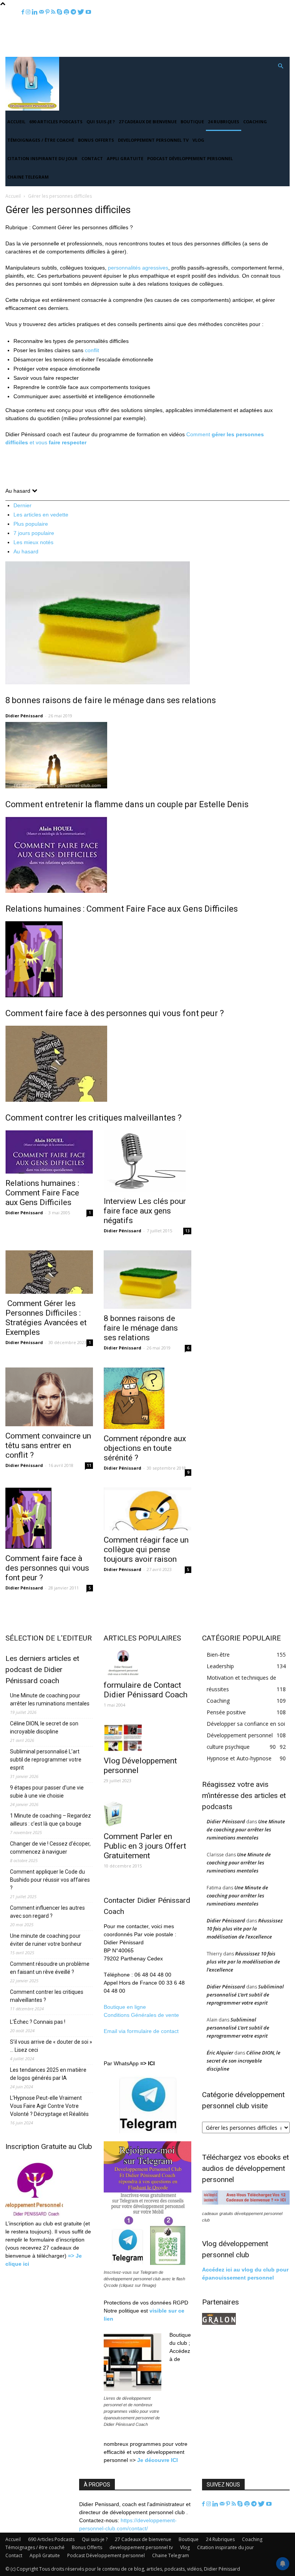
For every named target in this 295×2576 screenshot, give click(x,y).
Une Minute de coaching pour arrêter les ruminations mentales (50, 1699)
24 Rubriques (224, 122)
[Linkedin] (216, 2504)
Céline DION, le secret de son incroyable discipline (44, 1728)
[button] (280, 66)
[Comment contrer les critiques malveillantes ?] (147, 1064)
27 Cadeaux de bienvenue (148, 122)
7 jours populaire (34, 533)
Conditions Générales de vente (141, 2015)
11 (89, 1465)
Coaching (255, 122)
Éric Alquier (220, 2053)
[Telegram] (255, 2504)
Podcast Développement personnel (190, 158)
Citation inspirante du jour (42, 158)
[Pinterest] (229, 2504)
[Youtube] (269, 2504)
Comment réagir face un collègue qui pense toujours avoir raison (146, 1550)
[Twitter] (262, 2504)
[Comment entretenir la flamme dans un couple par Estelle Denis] (147, 755)
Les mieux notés (33, 542)
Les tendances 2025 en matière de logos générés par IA (48, 2074)
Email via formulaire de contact (142, 2031)
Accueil (16, 122)
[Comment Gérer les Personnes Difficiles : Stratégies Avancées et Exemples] (49, 1272)
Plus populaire (31, 524)
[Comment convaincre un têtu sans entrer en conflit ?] (49, 1397)
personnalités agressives (138, 268)
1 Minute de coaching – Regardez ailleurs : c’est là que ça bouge (51, 1820)
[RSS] (235, 2504)
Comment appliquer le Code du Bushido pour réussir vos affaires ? (50, 1880)
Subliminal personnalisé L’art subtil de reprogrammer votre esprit (46, 1760)
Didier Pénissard (24, 716)
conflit (92, 350)
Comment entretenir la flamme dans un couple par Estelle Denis (127, 804)
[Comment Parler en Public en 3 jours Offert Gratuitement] (147, 1814)
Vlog (198, 140)
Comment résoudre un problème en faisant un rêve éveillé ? (50, 1968)
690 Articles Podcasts (56, 122)
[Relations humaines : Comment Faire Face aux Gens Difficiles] (147, 855)
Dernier (22, 505)
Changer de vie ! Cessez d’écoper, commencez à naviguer (50, 1848)
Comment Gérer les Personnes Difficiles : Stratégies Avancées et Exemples (46, 1318)
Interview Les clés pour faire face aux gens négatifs (145, 1211)
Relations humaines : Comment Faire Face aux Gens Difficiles (122, 909)
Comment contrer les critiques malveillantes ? (94, 1118)
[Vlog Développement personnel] (147, 1738)
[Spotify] (248, 2504)
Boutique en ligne (125, 2007)
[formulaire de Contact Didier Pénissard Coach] (147, 1662)
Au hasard (26, 551)
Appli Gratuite (125, 158)
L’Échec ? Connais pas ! (38, 2022)
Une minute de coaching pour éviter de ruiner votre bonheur (46, 1940)
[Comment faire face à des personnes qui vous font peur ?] (147, 959)
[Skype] (241, 2504)
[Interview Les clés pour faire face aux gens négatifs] (147, 1161)
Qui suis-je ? (101, 122)
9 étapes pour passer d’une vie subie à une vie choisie (47, 1792)
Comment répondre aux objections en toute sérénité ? (145, 1448)
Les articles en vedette (41, 515)
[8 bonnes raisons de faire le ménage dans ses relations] (147, 623)
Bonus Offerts (96, 140)
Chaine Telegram (28, 177)
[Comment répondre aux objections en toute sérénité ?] (147, 1398)
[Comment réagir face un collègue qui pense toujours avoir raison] (147, 1509)
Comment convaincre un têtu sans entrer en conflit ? (48, 1445)
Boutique (192, 122)
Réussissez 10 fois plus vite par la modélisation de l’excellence (245, 1929)
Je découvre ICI (157, 2460)
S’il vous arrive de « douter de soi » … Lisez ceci (51, 2046)
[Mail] (223, 2504)
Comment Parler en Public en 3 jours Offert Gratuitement (145, 1846)
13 (187, 1231)
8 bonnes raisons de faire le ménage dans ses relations (111, 700)
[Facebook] (204, 2504)
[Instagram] (209, 2504)
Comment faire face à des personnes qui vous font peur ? (115, 1013)
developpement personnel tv (153, 140)
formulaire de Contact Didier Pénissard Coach (146, 1690)
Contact (92, 158)
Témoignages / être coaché (41, 140)
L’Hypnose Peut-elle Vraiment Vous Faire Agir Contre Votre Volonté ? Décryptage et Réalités (49, 2106)
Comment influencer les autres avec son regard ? (47, 1912)
